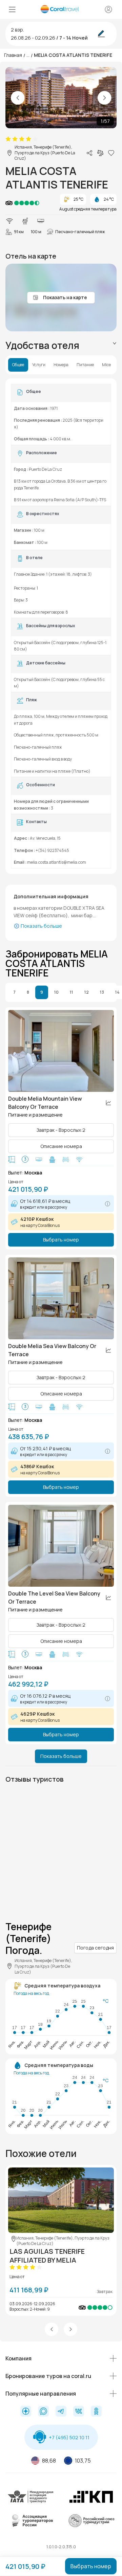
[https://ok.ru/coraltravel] (96, 2412)
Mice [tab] (106, 365)
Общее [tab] (18, 365)
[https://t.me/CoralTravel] (61, 2412)
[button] (52, 2329)
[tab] (61, 345)
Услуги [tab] (39, 365)
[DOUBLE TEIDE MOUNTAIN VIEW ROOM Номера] (61, 1051)
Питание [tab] (85, 365)
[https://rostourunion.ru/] (91, 2526)
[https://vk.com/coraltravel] (79, 2412)
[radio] (8, 139)
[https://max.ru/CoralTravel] (43, 2412)
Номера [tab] (61, 365)
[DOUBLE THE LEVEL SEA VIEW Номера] (61, 1546)
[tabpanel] (61, 626)
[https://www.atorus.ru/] (31, 2526)
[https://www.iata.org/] (31, 2502)
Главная (13, 55)
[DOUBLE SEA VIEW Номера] (61, 1298)
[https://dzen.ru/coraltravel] (26, 2412)
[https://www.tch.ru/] (91, 2502)
